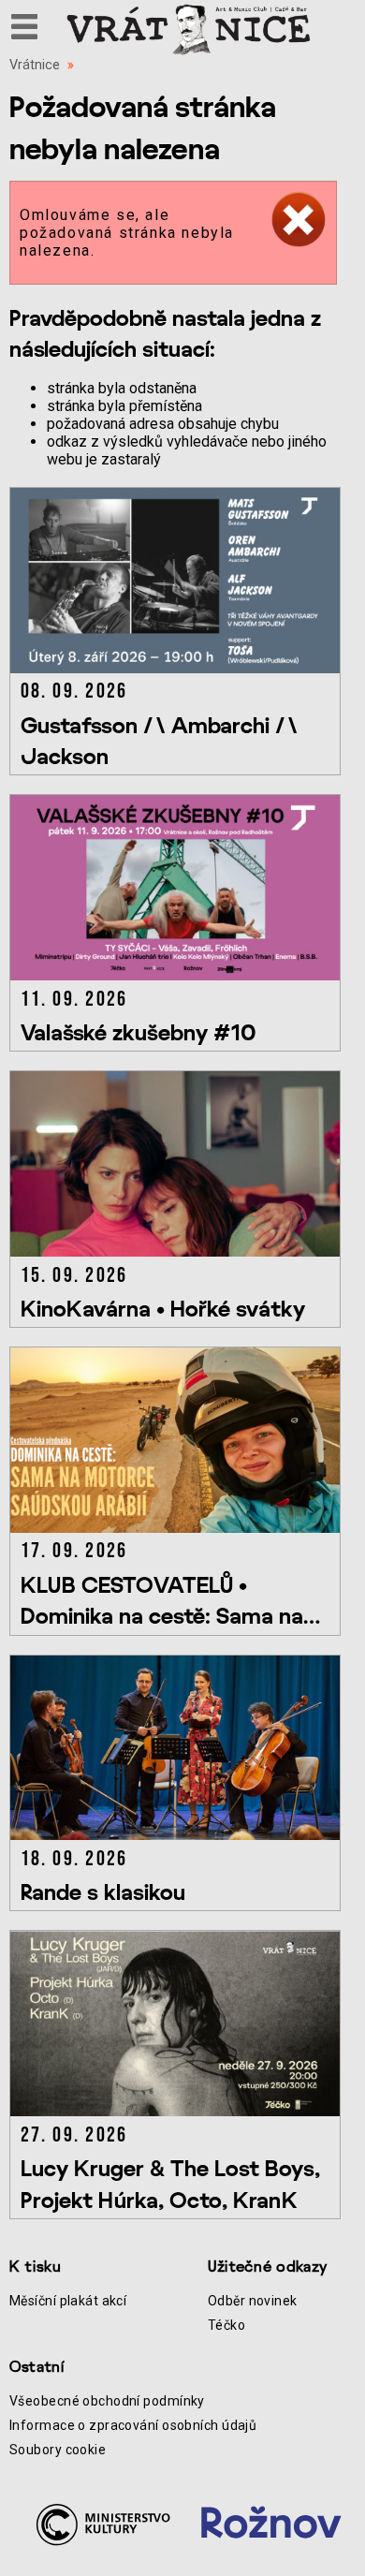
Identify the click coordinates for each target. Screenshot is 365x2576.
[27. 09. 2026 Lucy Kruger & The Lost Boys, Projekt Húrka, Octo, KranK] (178, 2111)
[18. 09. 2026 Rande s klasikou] (178, 1835)
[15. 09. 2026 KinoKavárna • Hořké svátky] (178, 1251)
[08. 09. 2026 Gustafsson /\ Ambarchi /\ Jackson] (178, 668)
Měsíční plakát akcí (68, 2301)
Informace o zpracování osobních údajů (133, 2425)
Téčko (226, 2325)
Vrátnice (35, 65)
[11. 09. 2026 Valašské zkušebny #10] (178, 975)
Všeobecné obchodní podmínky (107, 2401)
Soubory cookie (58, 2450)
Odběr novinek (253, 2301)
